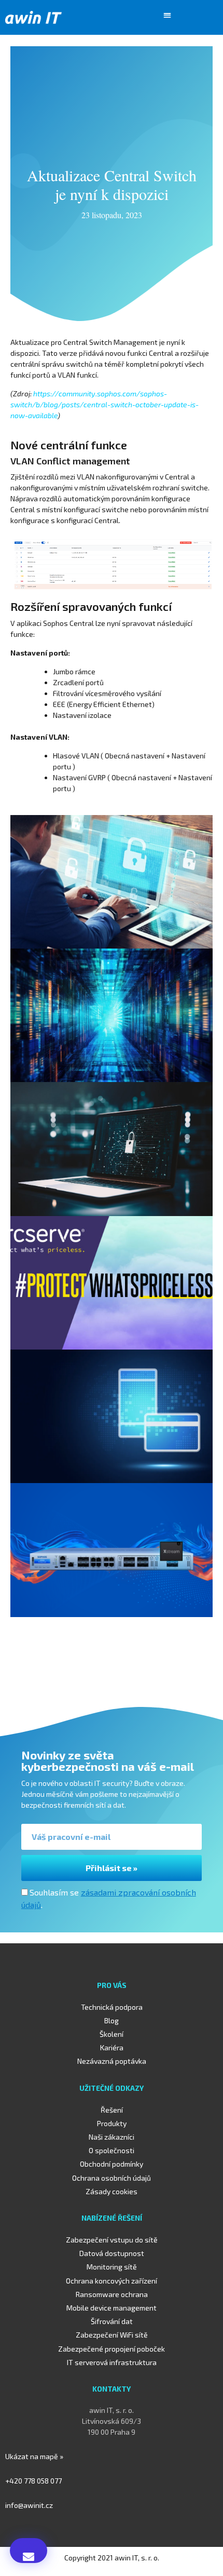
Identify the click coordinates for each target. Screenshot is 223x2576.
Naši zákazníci (112, 2137)
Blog (112, 2020)
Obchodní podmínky (112, 2164)
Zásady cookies (112, 2191)
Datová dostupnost (112, 2253)
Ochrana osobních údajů (112, 2178)
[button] (168, 15)
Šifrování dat (112, 2321)
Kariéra (112, 2047)
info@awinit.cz (29, 2505)
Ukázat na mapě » (34, 2456)
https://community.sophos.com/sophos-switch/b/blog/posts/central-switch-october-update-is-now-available (104, 404)
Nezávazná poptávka (112, 2061)
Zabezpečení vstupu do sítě (112, 2240)
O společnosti (112, 2150)
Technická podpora (112, 2007)
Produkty (112, 2123)
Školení (112, 2034)
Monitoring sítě (112, 2267)
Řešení (112, 2110)
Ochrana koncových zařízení (112, 2281)
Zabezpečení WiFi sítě (112, 2335)
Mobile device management (112, 2308)
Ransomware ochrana (112, 2294)
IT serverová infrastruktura (112, 2362)
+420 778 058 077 (33, 2481)
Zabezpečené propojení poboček (112, 2349)
